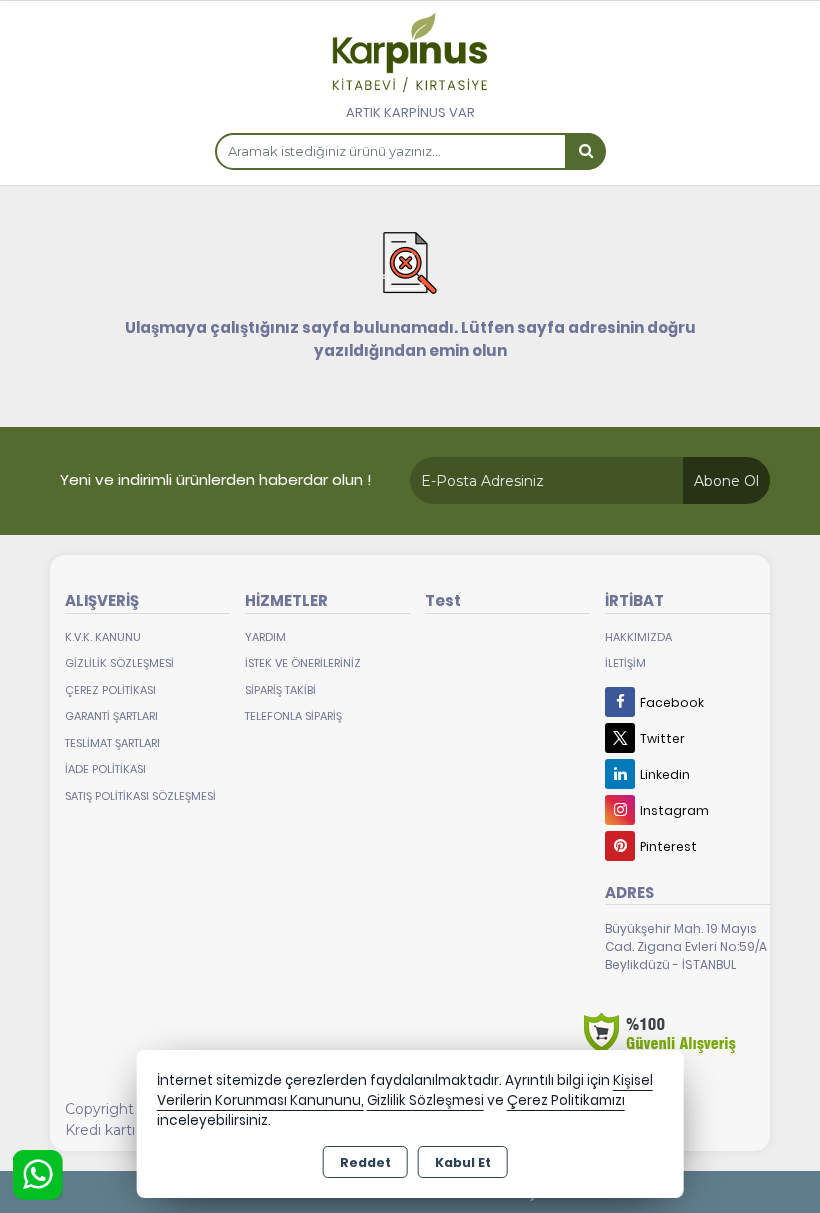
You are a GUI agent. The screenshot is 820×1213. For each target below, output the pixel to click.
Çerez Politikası (110, 690)
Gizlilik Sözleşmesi (119, 663)
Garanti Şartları (111, 716)
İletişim (625, 663)
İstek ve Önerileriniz (303, 663)
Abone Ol (726, 481)
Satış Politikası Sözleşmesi (140, 796)
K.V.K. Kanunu (103, 637)
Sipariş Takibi (280, 690)
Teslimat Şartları (112, 743)
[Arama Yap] (585, 151)
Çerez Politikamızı (566, 1100)
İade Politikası (105, 769)
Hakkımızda (638, 637)
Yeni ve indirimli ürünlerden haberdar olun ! (216, 479)
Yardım (265, 637)
